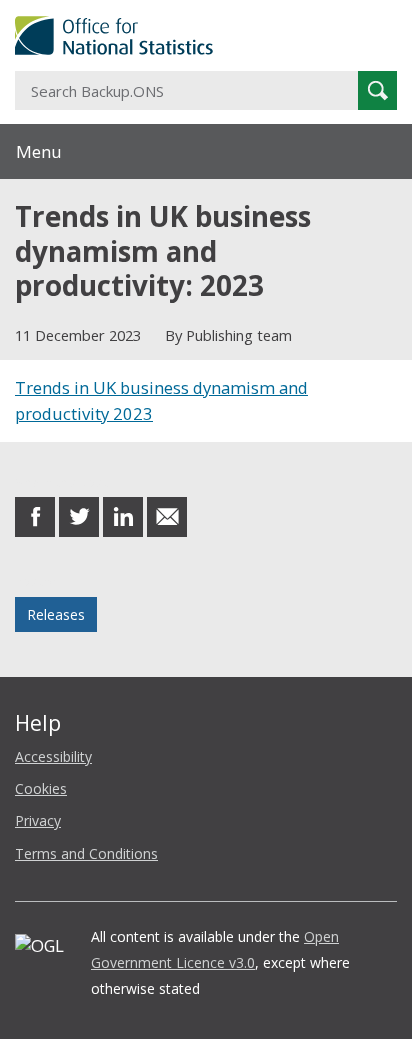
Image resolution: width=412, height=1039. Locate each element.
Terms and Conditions (86, 853)
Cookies (41, 788)
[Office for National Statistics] (206, 35)
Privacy (38, 820)
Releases (56, 614)
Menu (39, 151)
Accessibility (53, 756)
